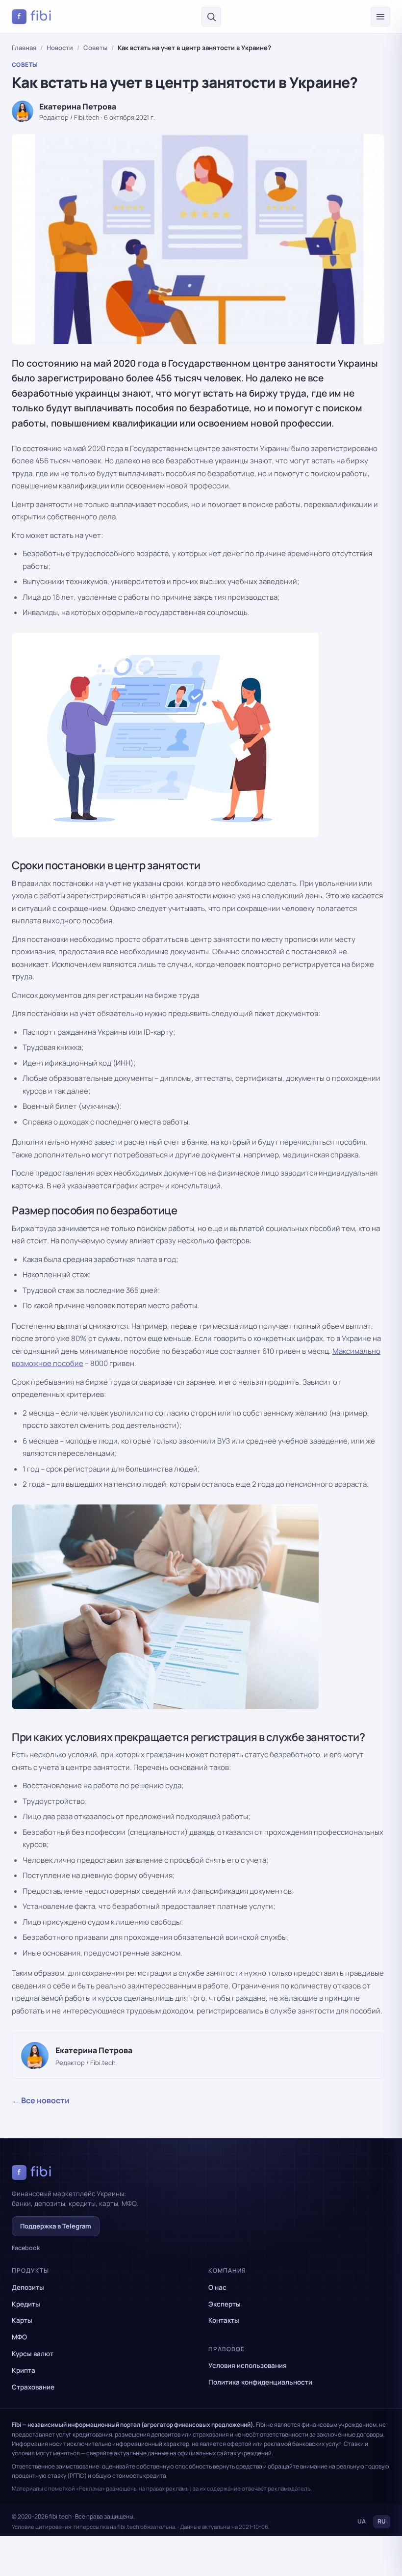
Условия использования (248, 2365)
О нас (217, 2287)
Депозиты (28, 2287)
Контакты (224, 2320)
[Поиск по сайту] (211, 17)
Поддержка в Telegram (56, 2226)
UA (362, 2521)
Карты (22, 2320)
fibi (35, 16)
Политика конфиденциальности (260, 2382)
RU (382, 2521)
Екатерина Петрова (78, 107)
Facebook (26, 2248)
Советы (95, 48)
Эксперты (225, 2304)
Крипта (24, 2370)
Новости (60, 48)
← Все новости (41, 2100)
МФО (19, 2337)
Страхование (33, 2387)
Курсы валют (33, 2354)
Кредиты (26, 2304)
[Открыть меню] (380, 17)
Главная (24, 48)
